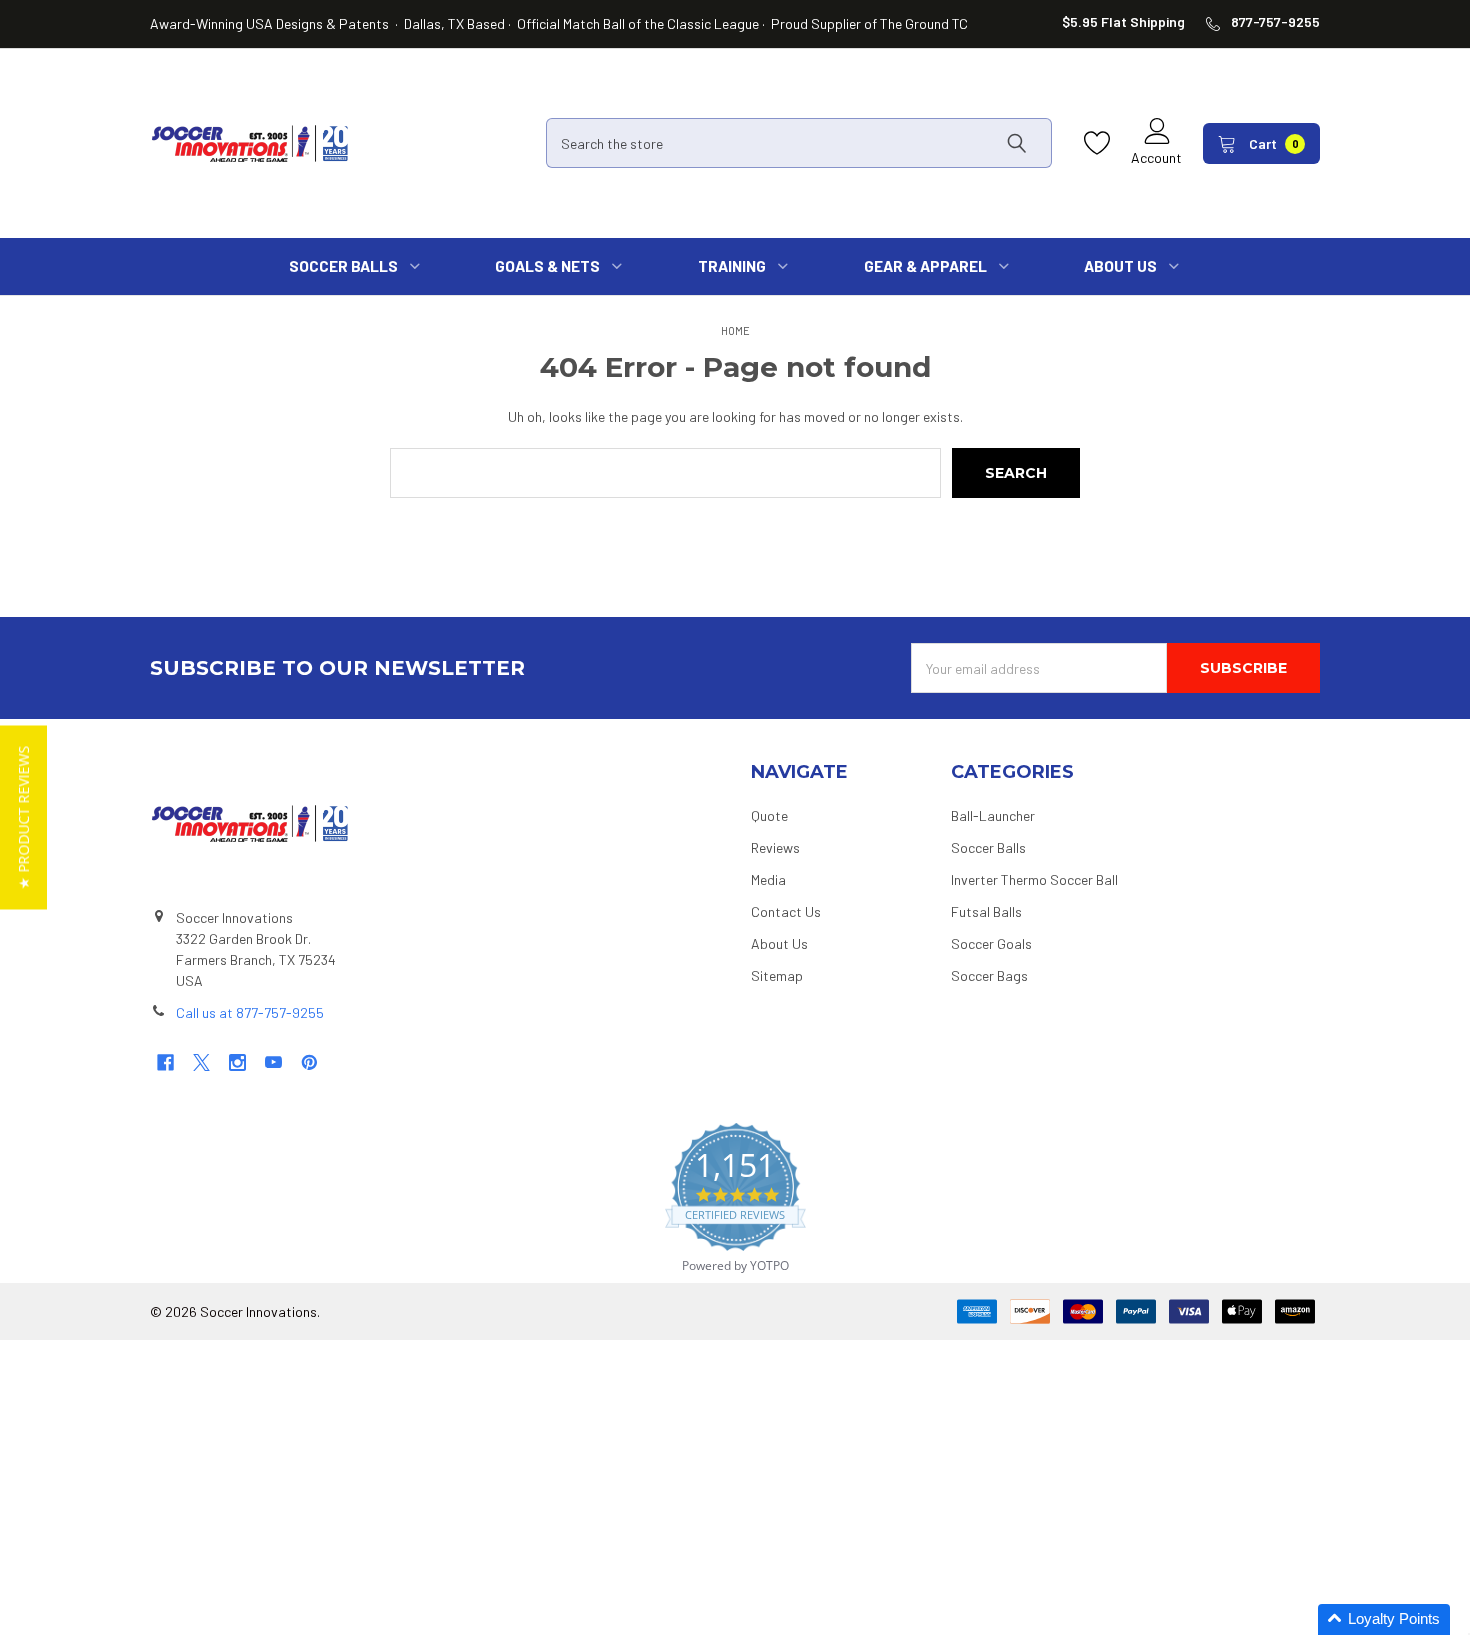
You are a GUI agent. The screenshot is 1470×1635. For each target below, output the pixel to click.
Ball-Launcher (993, 815)
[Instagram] (237, 1062)
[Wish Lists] (1102, 143)
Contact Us (786, 911)
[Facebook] (165, 1062)
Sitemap (777, 975)
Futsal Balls (986, 911)
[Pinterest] (309, 1062)
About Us (779, 943)
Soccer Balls (988, 847)
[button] (23, 818)
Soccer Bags (989, 975)
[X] (201, 1062)
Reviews (775, 847)
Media (768, 879)
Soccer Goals (991, 943)
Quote (769, 815)
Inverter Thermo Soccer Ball (1034, 879)
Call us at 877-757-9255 (250, 1012)
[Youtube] (273, 1062)
